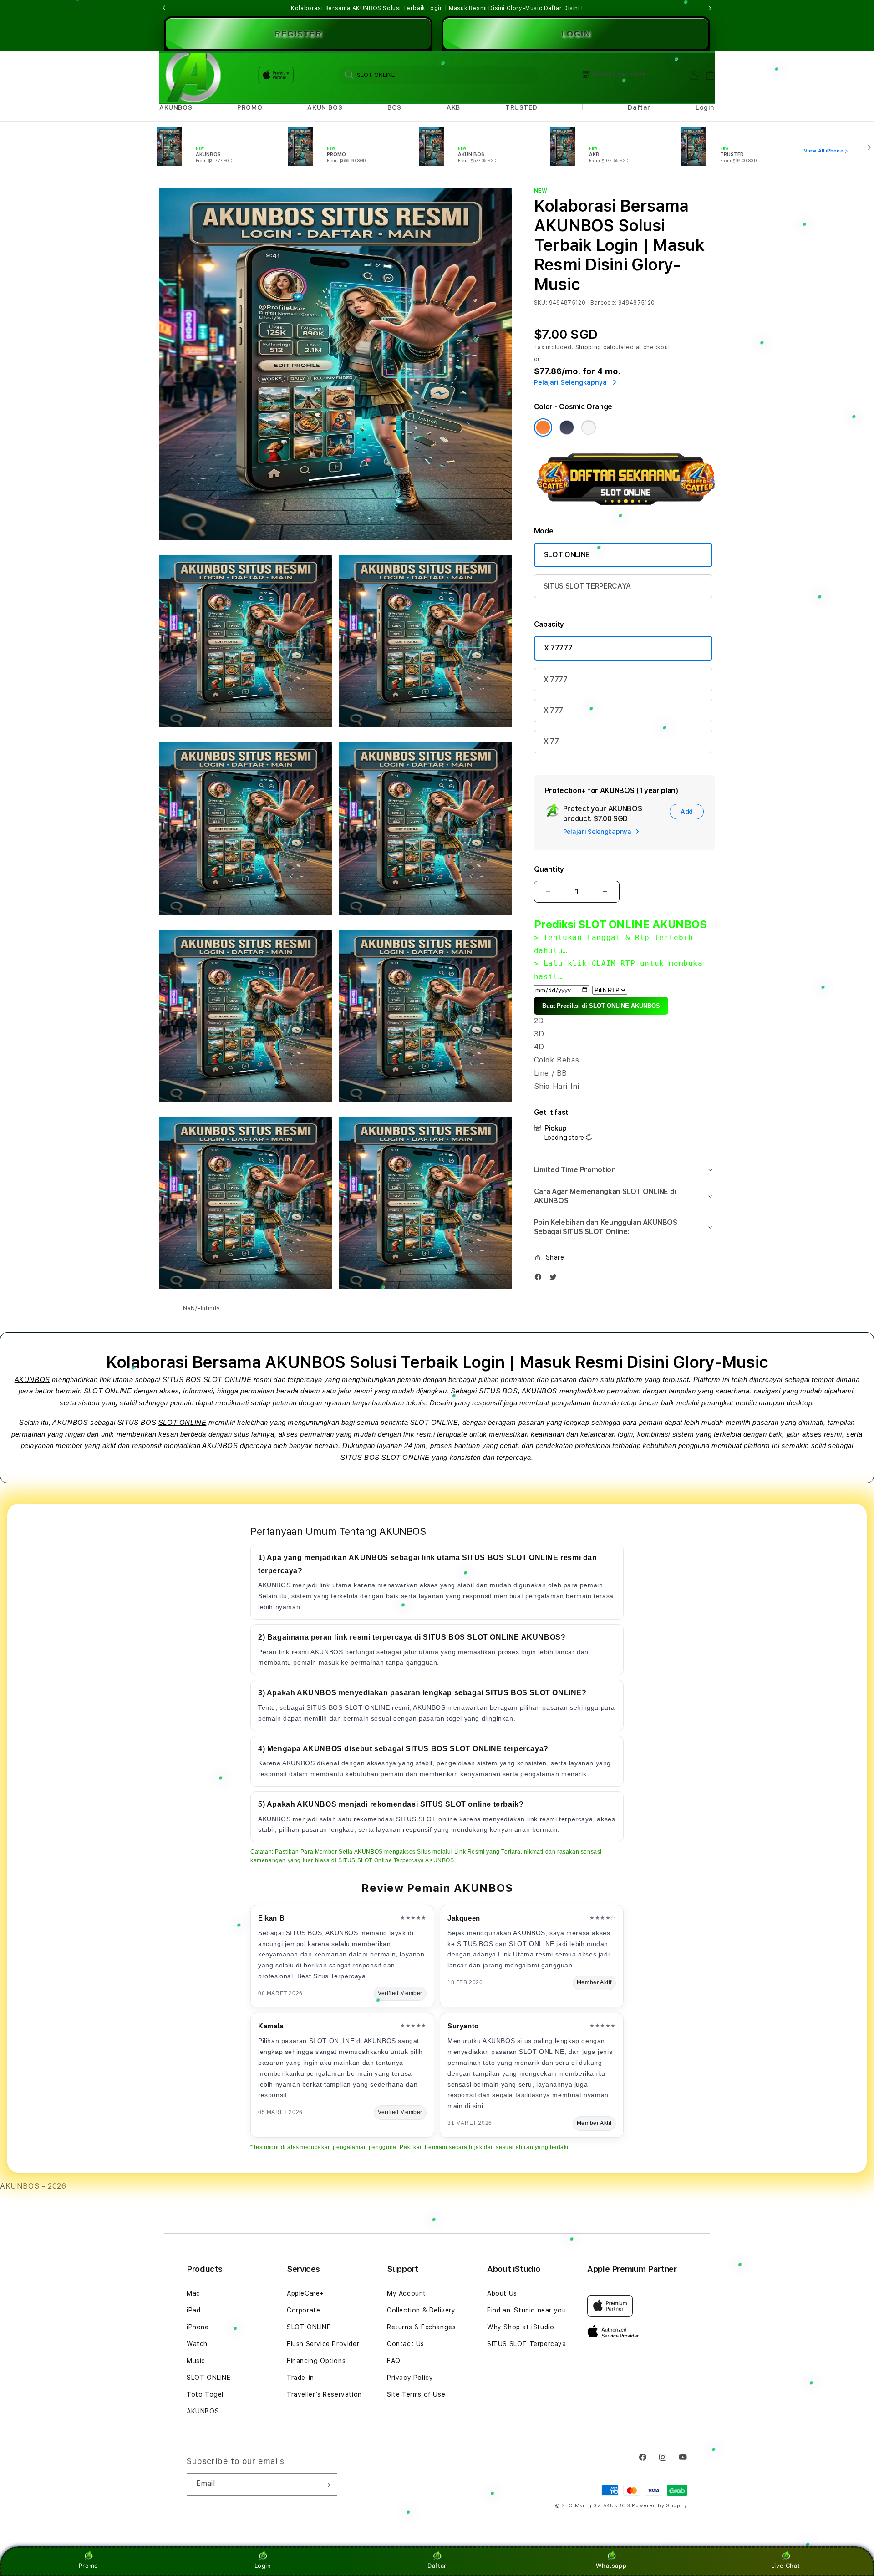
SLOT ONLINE (567, 555)
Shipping (589, 347)
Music (196, 2361)
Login (263, 2566)
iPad (193, 2310)
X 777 (553, 710)
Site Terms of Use (416, 2394)
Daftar (437, 2566)
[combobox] (438, 75)
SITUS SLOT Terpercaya (527, 2344)
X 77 (551, 741)
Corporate (303, 2310)
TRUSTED (521, 107)
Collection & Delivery (421, 2310)
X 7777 (556, 679)
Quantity (549, 869)
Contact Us (406, 2344)
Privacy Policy (410, 2378)
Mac (193, 2293)
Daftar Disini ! (564, 8)
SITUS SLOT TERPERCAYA (587, 586)
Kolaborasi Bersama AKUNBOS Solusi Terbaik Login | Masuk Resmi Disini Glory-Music (437, 8)
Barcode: (603, 303)
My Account (407, 2293)
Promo (89, 2566)
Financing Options (316, 2361)
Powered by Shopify (660, 2506)
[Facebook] (540, 1279)
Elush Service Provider (323, 2344)
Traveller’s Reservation (324, 2394)
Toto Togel (205, 2394)
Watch (197, 2344)
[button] (176, 108)
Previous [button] (164, 8)
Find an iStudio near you (526, 2310)
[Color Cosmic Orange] (543, 427)
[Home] (191, 75)
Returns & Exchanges (421, 2327)
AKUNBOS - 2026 (33, 2186)
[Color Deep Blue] (567, 427)
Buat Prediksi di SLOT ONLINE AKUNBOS (601, 1006)
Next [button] (710, 8)
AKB (453, 107)
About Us (502, 2293)
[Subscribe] (327, 2485)
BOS (394, 107)
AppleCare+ (305, 2293)
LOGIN (576, 34)
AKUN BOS (325, 107)
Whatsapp (611, 2566)
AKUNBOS (176, 107)
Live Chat (785, 2566)
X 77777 (558, 648)
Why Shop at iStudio (521, 2327)
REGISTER (298, 34)
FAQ (394, 2361)
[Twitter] (555, 1279)
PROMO (250, 107)
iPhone (198, 2327)
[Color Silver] (589, 427)
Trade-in (300, 2378)
